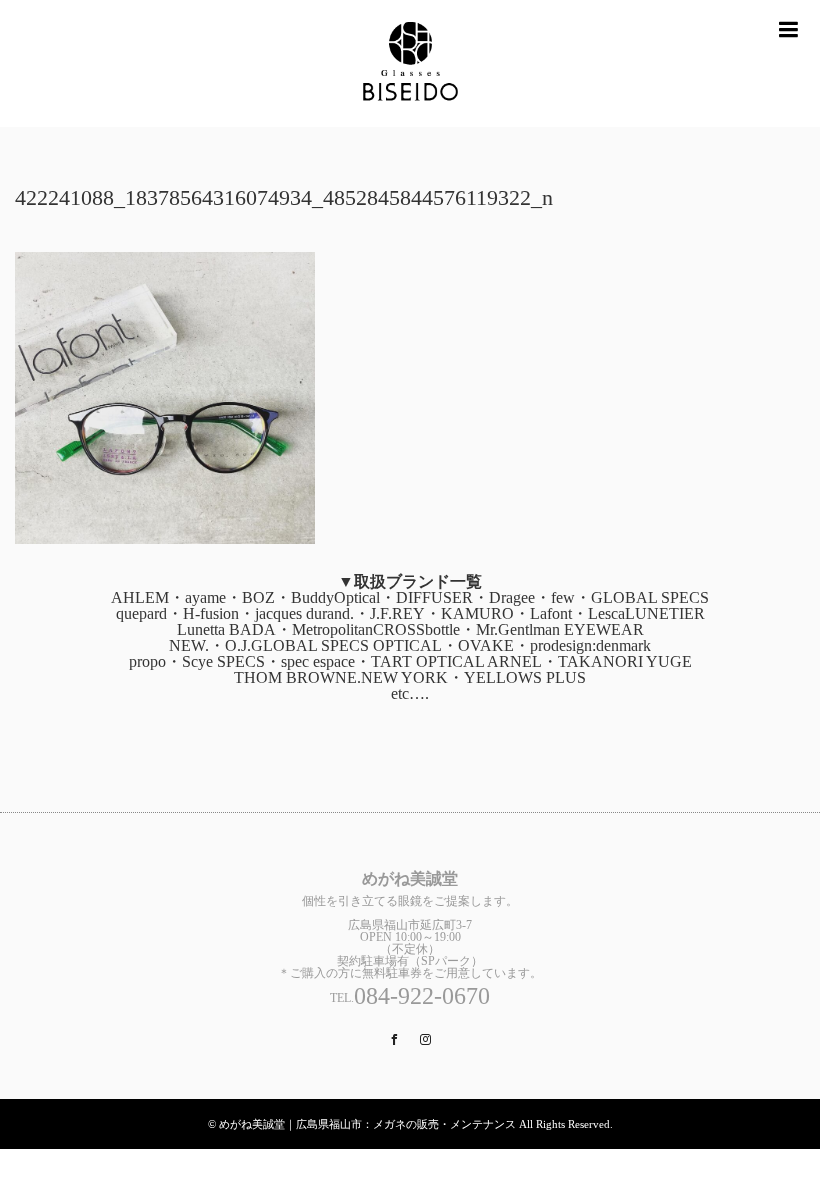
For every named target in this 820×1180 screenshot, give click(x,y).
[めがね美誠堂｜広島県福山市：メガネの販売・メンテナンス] (410, 63)
